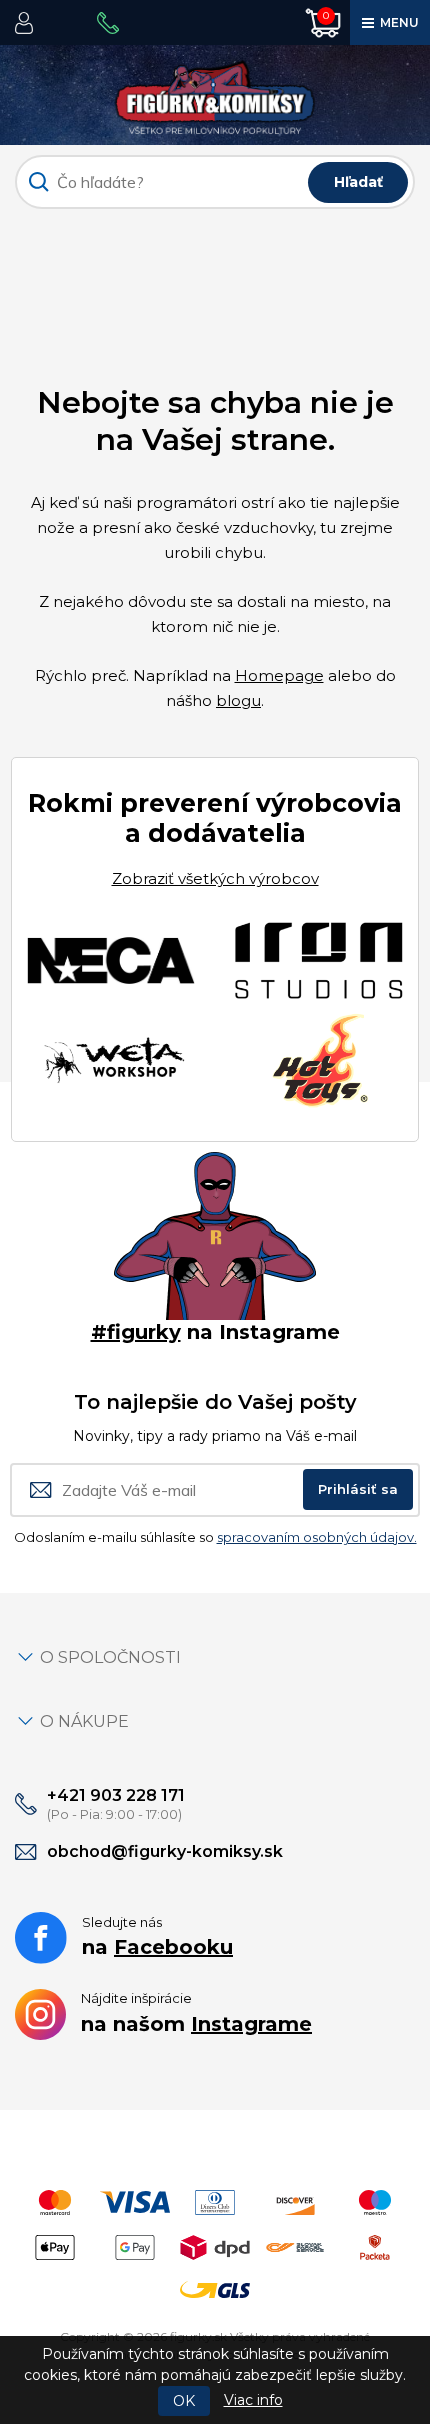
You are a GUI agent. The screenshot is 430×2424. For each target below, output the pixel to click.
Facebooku (173, 1947)
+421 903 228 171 (116, 1795)
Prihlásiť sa (358, 1489)
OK (184, 2401)
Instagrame (251, 2024)
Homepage (279, 675)
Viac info (253, 2400)
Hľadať (358, 182)
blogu (238, 700)
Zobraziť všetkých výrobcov (215, 878)
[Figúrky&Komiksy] (214, 93)
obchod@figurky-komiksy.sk (165, 1851)
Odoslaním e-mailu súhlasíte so (215, 1537)
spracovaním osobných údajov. (317, 1537)
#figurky (136, 1332)
